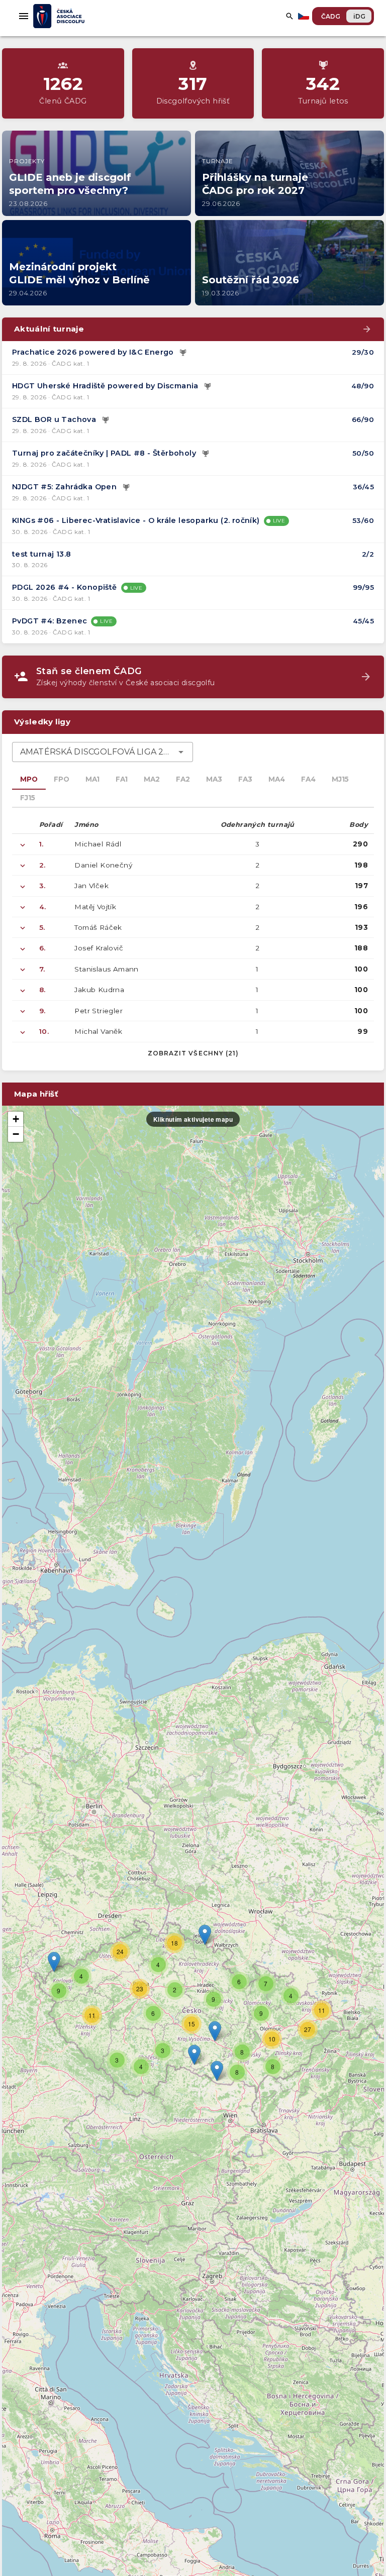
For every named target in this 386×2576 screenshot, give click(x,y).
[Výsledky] (183, 353)
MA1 (92, 779)
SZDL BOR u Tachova (54, 419)
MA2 (152, 779)
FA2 (183, 779)
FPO (62, 779)
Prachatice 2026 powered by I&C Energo (93, 352)
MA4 (277, 779)
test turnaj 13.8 (41, 554)
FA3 (245, 779)
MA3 (214, 779)
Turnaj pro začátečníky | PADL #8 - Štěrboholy (104, 453)
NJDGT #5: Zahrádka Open (64, 487)
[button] (215, 2031)
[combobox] (103, 752)
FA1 (122, 779)
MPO (29, 779)
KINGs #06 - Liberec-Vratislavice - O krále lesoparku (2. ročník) (136, 520)
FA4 (308, 779)
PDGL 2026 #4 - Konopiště (65, 587)
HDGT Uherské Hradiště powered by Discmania (105, 386)
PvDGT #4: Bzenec (50, 621)
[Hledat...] (289, 16)
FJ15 (28, 798)
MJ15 (340, 779)
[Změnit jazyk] (305, 16)
